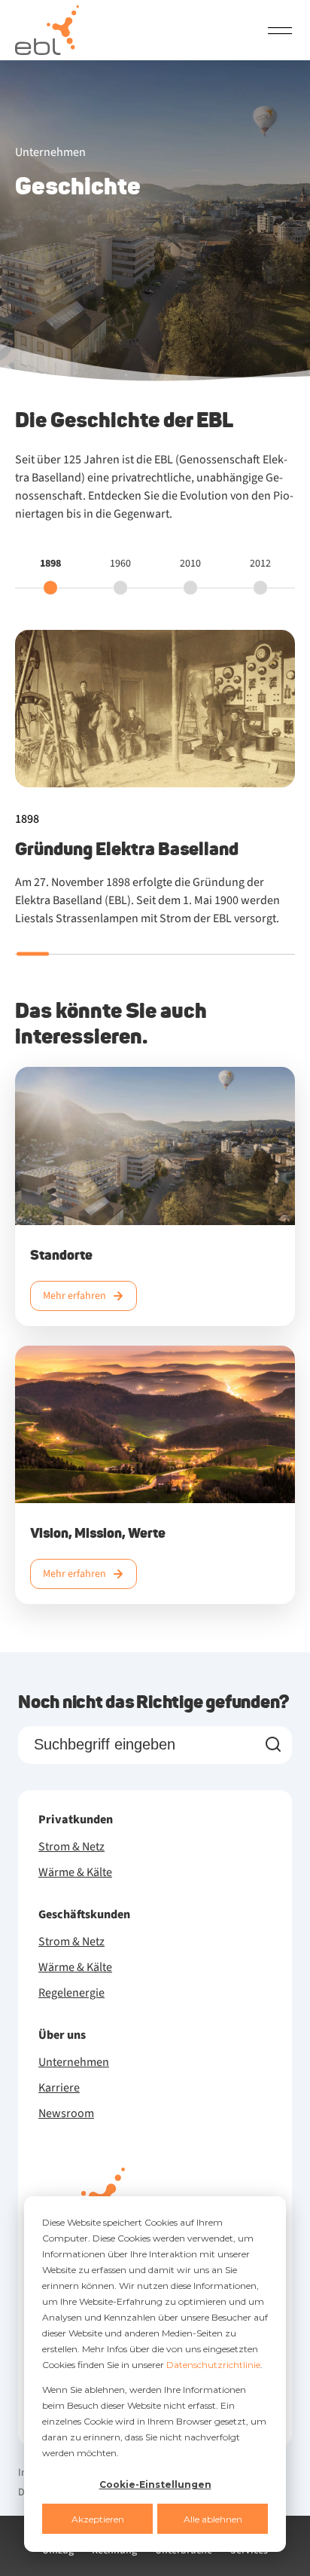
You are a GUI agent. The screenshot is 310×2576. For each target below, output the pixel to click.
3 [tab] (103, 954)
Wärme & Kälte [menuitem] (75, 1872)
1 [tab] (33, 954)
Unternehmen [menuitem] (74, 2062)
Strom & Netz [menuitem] (71, 1847)
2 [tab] (68, 954)
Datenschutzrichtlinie (213, 2365)
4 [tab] (138, 954)
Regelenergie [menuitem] (71, 1993)
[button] (50, 575)
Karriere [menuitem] (59, 2088)
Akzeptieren (98, 2519)
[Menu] (280, 30)
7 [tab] (243, 954)
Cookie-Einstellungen (155, 2484)
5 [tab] (173, 954)
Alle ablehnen (213, 2519)
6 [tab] (208, 954)
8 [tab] (278, 954)
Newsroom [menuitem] (66, 2113)
